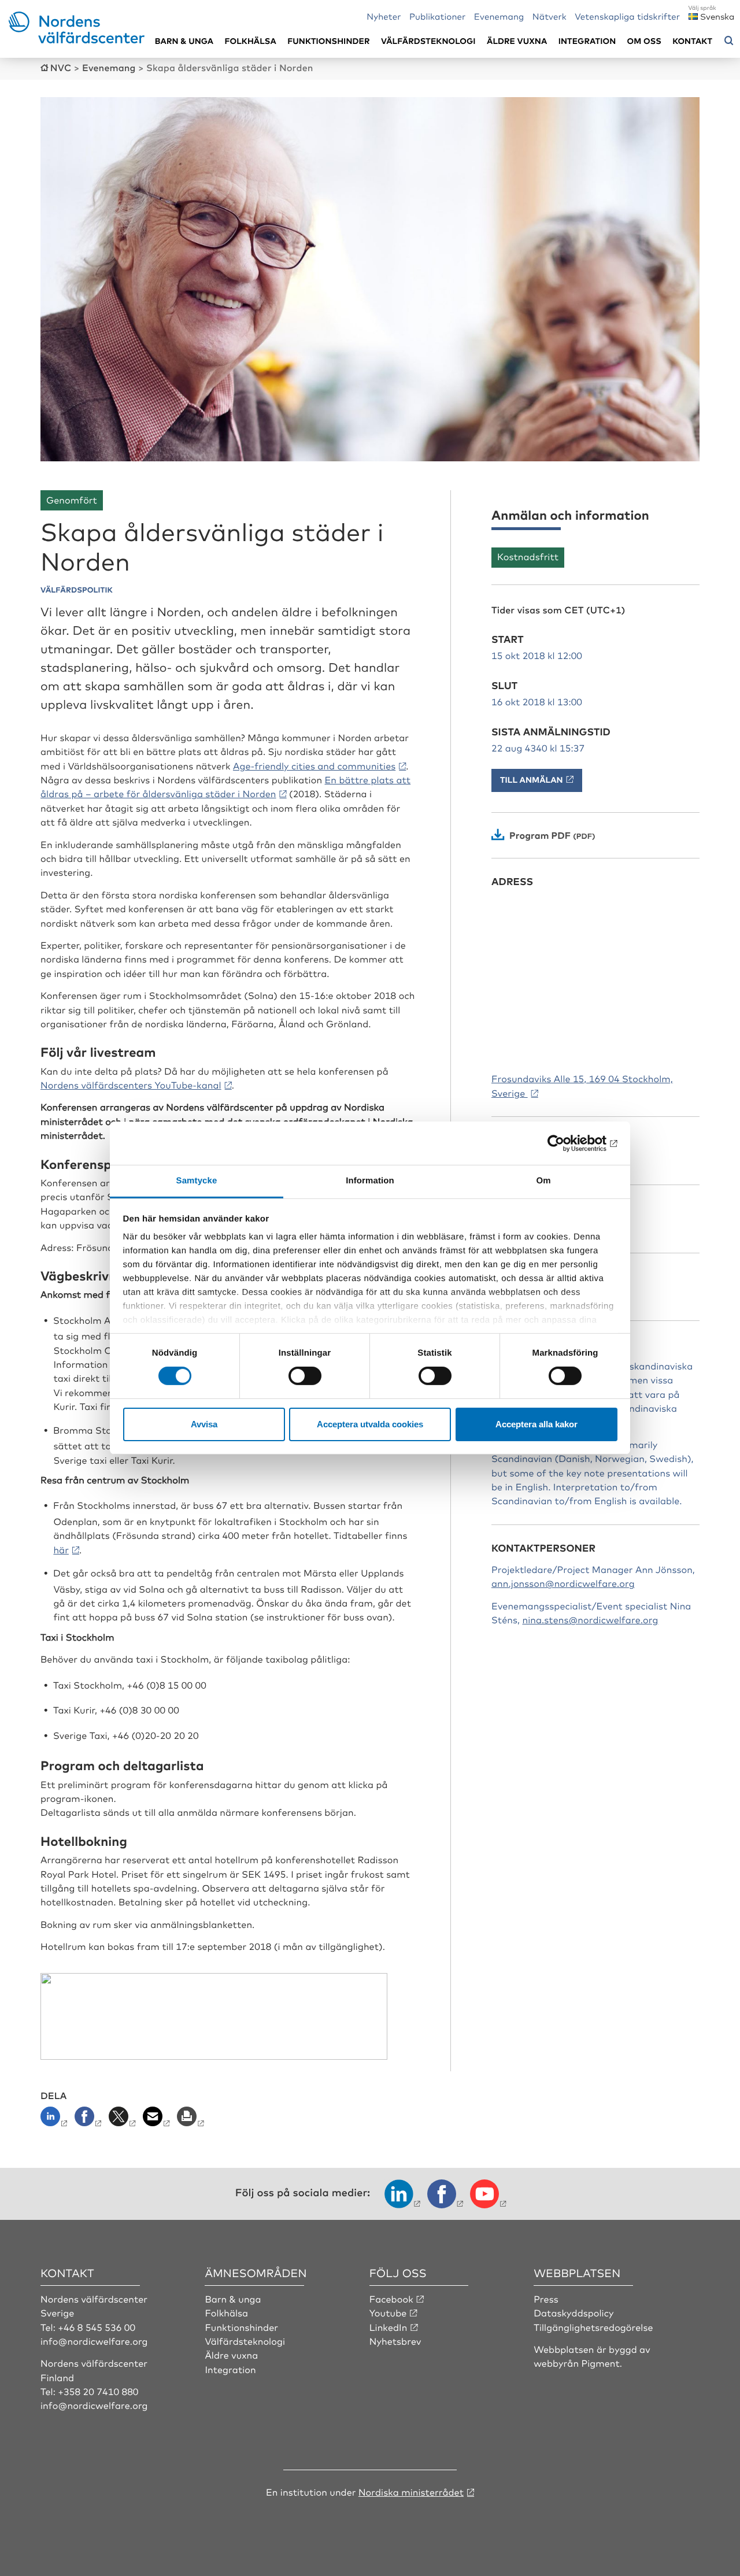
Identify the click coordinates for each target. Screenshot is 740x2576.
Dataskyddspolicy (573, 2312)
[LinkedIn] (56, 2120)
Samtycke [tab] (197, 1181)
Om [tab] (543, 1181)
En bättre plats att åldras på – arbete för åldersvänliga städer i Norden (225, 786)
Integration (587, 41)
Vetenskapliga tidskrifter (627, 16)
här (61, 1549)
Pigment (601, 2363)
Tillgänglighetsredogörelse (593, 2327)
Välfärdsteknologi (428, 41)
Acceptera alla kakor (536, 1424)
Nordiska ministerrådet (411, 2492)
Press (546, 2299)
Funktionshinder (328, 41)
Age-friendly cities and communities (314, 765)
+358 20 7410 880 (98, 2391)
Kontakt (692, 41)
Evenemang (499, 16)
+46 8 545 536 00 (97, 2327)
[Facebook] (89, 2120)
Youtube (388, 2312)
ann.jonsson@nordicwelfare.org (563, 1583)
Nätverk (550, 16)
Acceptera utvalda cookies (370, 1424)
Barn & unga (184, 41)
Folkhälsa (251, 41)
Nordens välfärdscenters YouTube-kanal (131, 1085)
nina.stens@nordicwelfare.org (590, 1619)
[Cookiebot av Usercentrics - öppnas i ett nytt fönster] (567, 1143)
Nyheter (384, 16)
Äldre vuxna (517, 41)
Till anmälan (532, 780)
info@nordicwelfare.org (94, 2341)
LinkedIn (388, 2327)
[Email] (158, 2120)
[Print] (192, 2120)
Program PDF (540, 835)
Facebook (391, 2299)
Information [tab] (370, 1181)
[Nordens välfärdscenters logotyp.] (77, 39)
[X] (123, 2120)
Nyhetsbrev (395, 2341)
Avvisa (204, 1424)
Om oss (644, 41)
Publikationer (438, 16)
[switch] (305, 1376)
